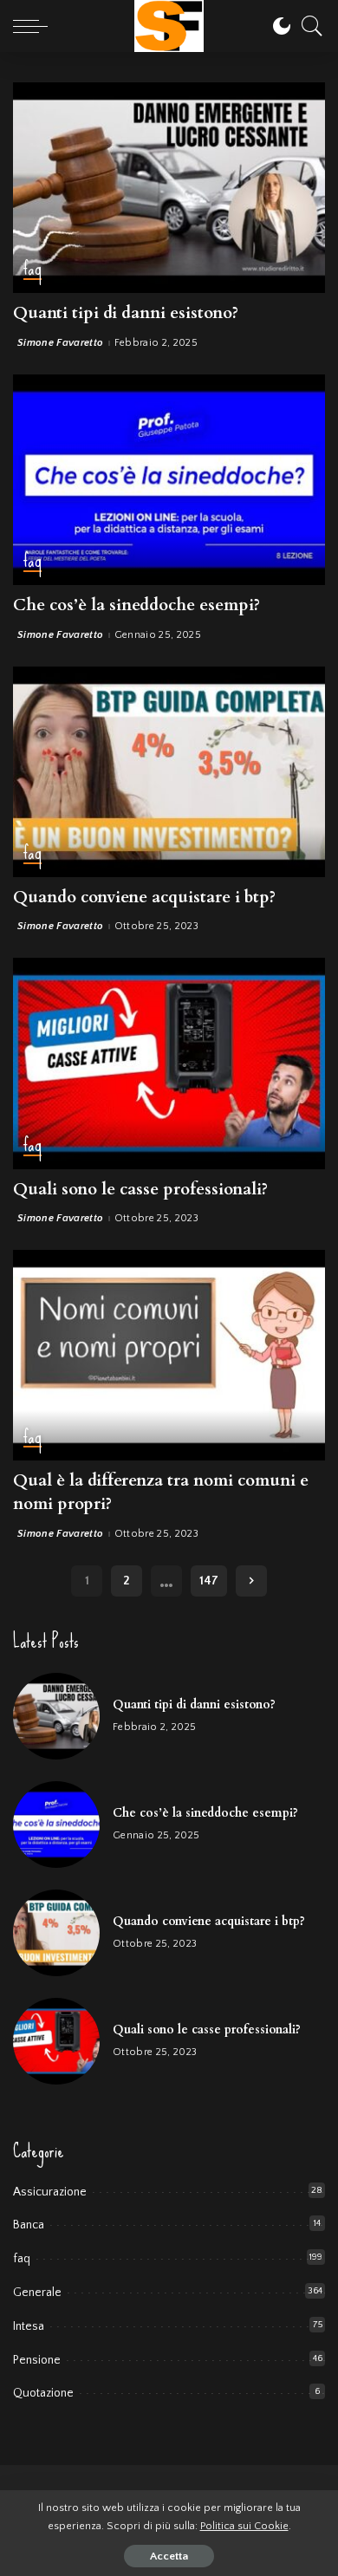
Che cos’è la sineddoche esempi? (136, 605)
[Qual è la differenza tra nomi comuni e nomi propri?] (169, 1355)
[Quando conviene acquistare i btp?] (169, 772)
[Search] (308, 26)
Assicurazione (50, 2192)
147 (209, 1581)
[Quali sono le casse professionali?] (169, 1063)
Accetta (169, 2556)
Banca (29, 2225)
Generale (37, 2293)
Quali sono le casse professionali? (140, 1189)
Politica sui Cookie (244, 2526)
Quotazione (43, 2393)
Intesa (29, 2326)
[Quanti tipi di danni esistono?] (169, 188)
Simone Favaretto (61, 343)
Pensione (37, 2360)
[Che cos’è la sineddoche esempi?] (169, 480)
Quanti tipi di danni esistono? (126, 313)
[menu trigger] (35, 26)
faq (32, 270)
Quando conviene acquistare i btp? (144, 897)
